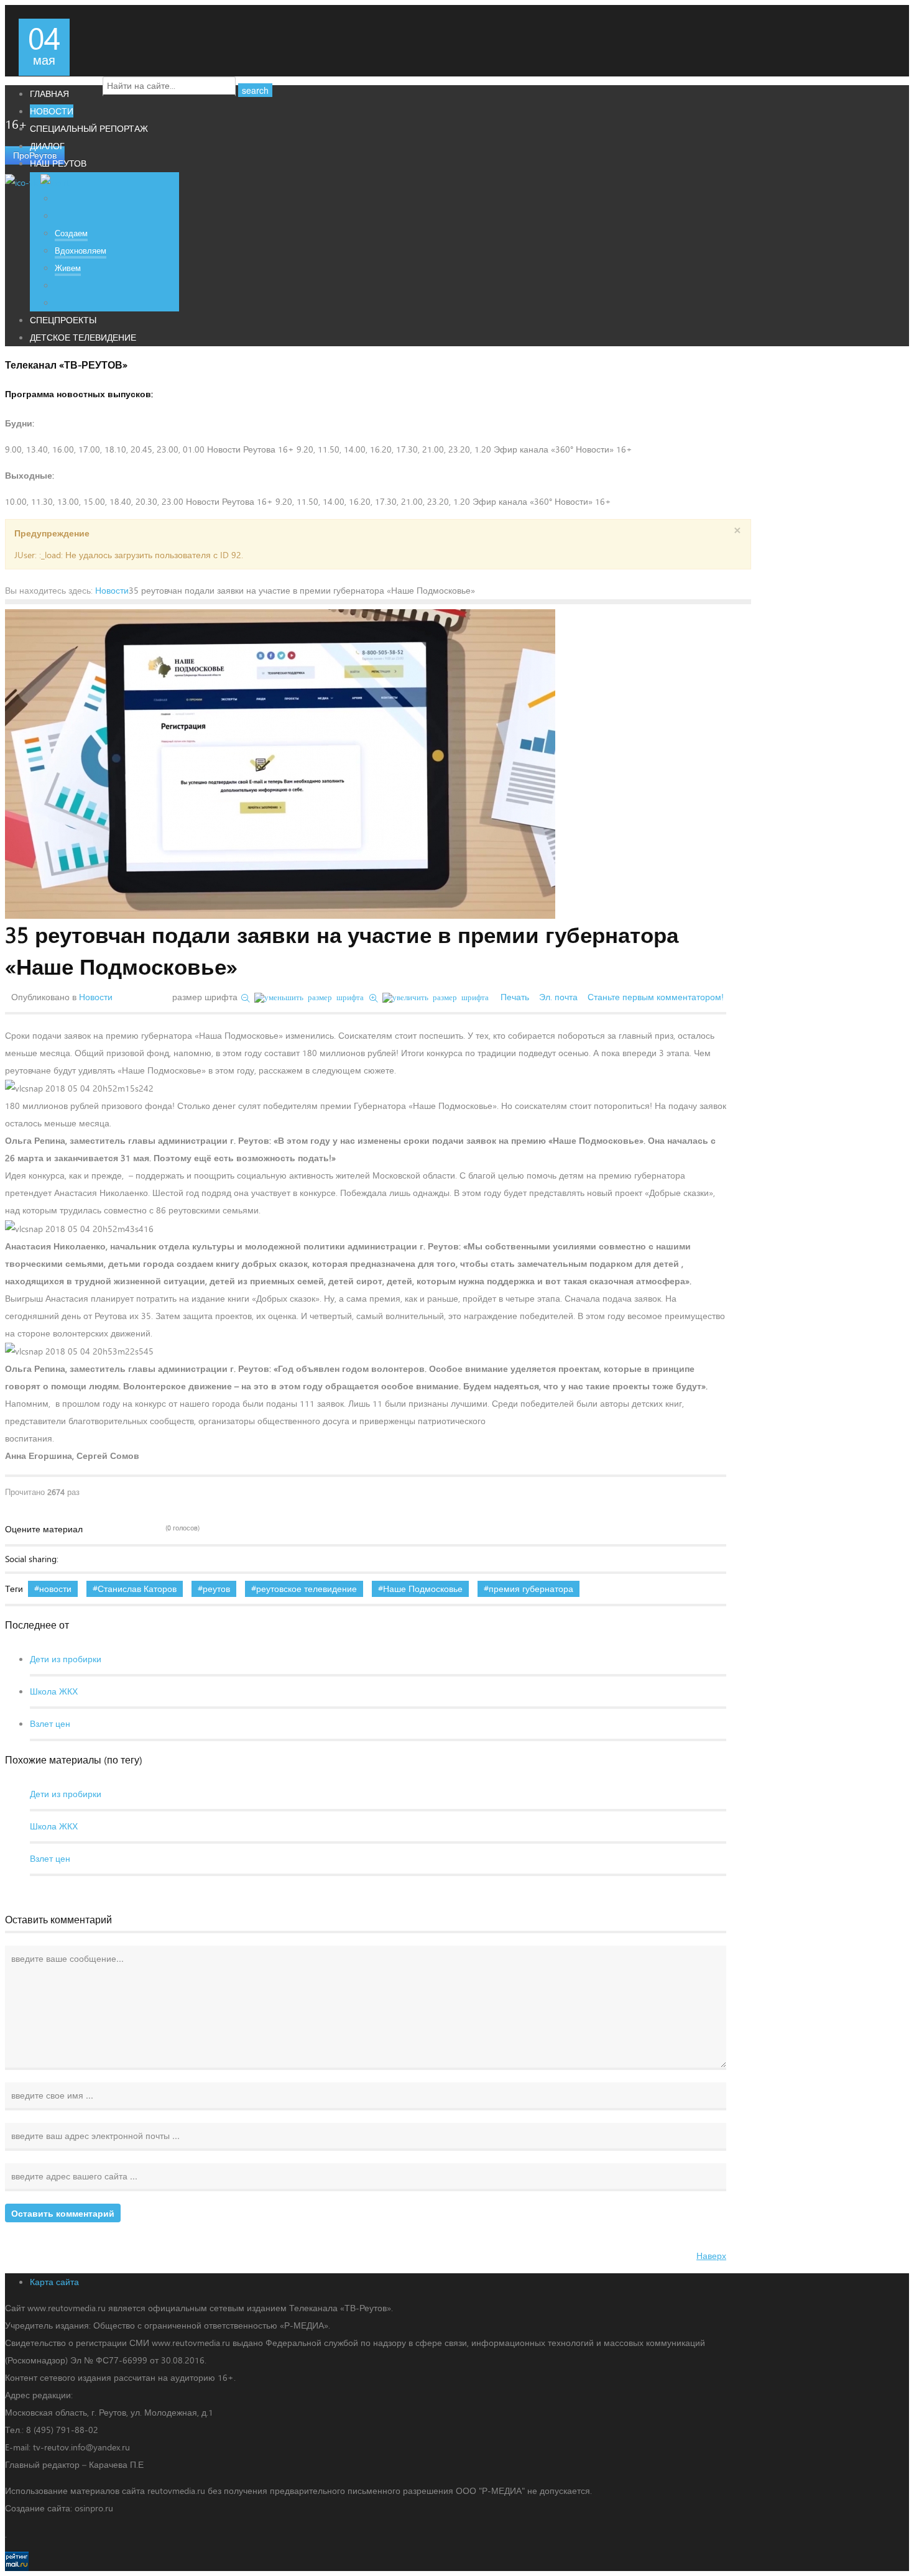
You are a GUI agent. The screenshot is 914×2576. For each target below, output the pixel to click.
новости (55, 1589)
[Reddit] (158, 1559)
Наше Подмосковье (423, 1589)
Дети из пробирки (66, 1659)
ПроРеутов (35, 155)
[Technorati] (141, 1559)
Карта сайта (54, 2282)
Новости (112, 590)
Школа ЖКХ (54, 1691)
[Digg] (106, 1559)
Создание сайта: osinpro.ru (59, 2508)
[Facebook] (71, 1559)
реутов (216, 1589)
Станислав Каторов (137, 1589)
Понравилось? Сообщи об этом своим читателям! (193, 1559)
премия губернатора (531, 1589)
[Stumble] (123, 1559)
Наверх (711, 2256)
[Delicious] (88, 1559)
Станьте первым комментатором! (656, 997)
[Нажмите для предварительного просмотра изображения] (280, 764)
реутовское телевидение (307, 1589)
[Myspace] (175, 1559)
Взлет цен (50, 1723)
